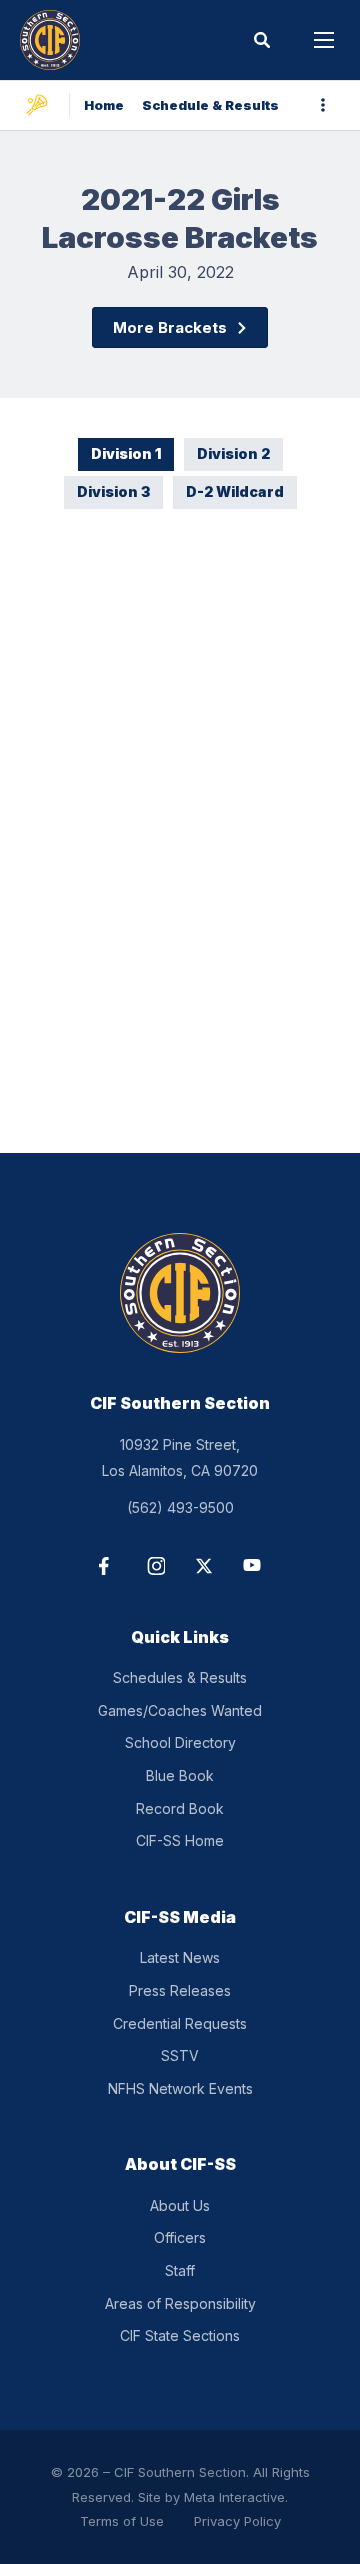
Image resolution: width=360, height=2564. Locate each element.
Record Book (180, 1808)
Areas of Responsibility (180, 2303)
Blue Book (180, 1775)
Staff (180, 2270)
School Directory (180, 1742)
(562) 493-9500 (180, 1507)
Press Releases (180, 1990)
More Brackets (170, 327)
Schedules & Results (180, 1677)
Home (104, 105)
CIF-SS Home (180, 1840)
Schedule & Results (210, 105)
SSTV (180, 2055)
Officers (180, 2237)
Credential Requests (180, 2023)
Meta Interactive (234, 2497)
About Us (180, 2205)
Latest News (180, 1957)
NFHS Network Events (180, 2088)
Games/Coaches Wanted (180, 1710)
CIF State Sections (180, 2335)
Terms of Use (122, 2521)
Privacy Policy (237, 2521)
